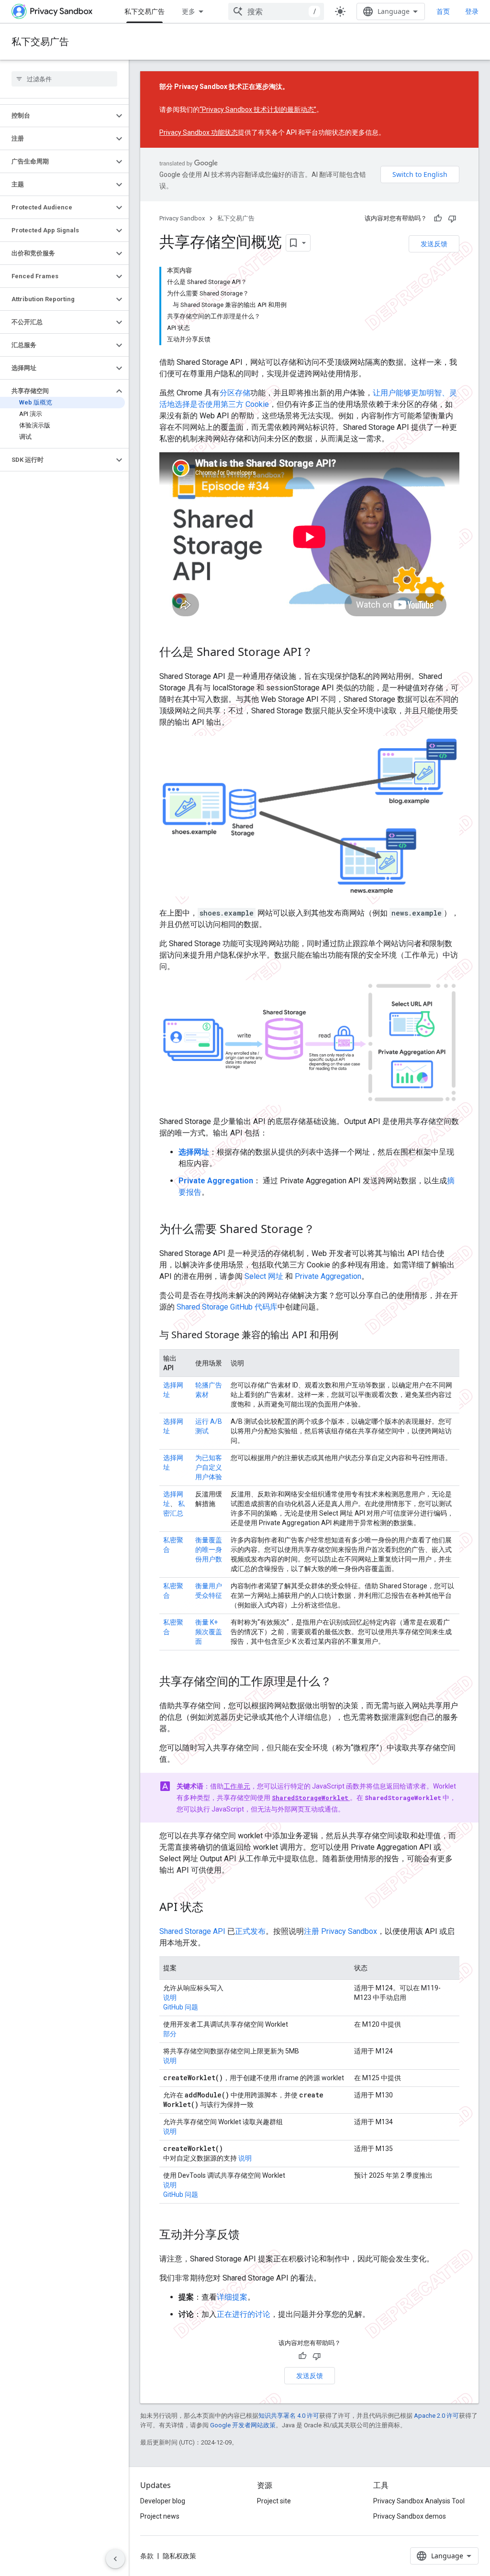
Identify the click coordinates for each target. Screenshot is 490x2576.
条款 (147, 2556)
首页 (443, 11)
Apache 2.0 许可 (436, 2416)
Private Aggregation (328, 1276)
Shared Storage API (192, 1931)
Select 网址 (264, 1276)
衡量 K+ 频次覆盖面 (209, 1632)
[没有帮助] (452, 218)
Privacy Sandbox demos (410, 2516)
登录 (472, 11)
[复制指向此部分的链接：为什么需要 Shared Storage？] (324, 1230)
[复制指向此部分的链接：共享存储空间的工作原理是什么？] (341, 1682)
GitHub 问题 (181, 2007)
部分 (170, 2034)
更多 (189, 11)
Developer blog (163, 2501)
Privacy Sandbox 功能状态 (199, 132)
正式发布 (250, 1931)
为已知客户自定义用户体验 (209, 1467)
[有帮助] (438, 218)
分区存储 (235, 393)
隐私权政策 (179, 2556)
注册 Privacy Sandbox (340, 1931)
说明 (170, 1997)
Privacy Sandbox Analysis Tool (419, 2501)
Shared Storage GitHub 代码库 (227, 1307)
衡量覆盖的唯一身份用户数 (209, 1550)
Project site (274, 2501)
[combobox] (276, 11)
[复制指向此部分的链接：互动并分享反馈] (249, 2235)
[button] (57, 116)
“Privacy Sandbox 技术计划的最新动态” (258, 109)
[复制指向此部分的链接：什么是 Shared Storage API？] (323, 653)
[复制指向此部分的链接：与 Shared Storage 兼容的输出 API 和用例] (348, 1335)
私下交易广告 (145, 11)
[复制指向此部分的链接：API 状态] (213, 1908)
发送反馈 (434, 244)
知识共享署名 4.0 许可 (289, 2416)
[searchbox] (64, 79)
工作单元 (237, 1786)
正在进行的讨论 (244, 2314)
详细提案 (232, 2297)
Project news (160, 2516)
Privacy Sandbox (182, 218)
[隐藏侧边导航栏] (115, 2559)
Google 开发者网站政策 (243, 2425)
